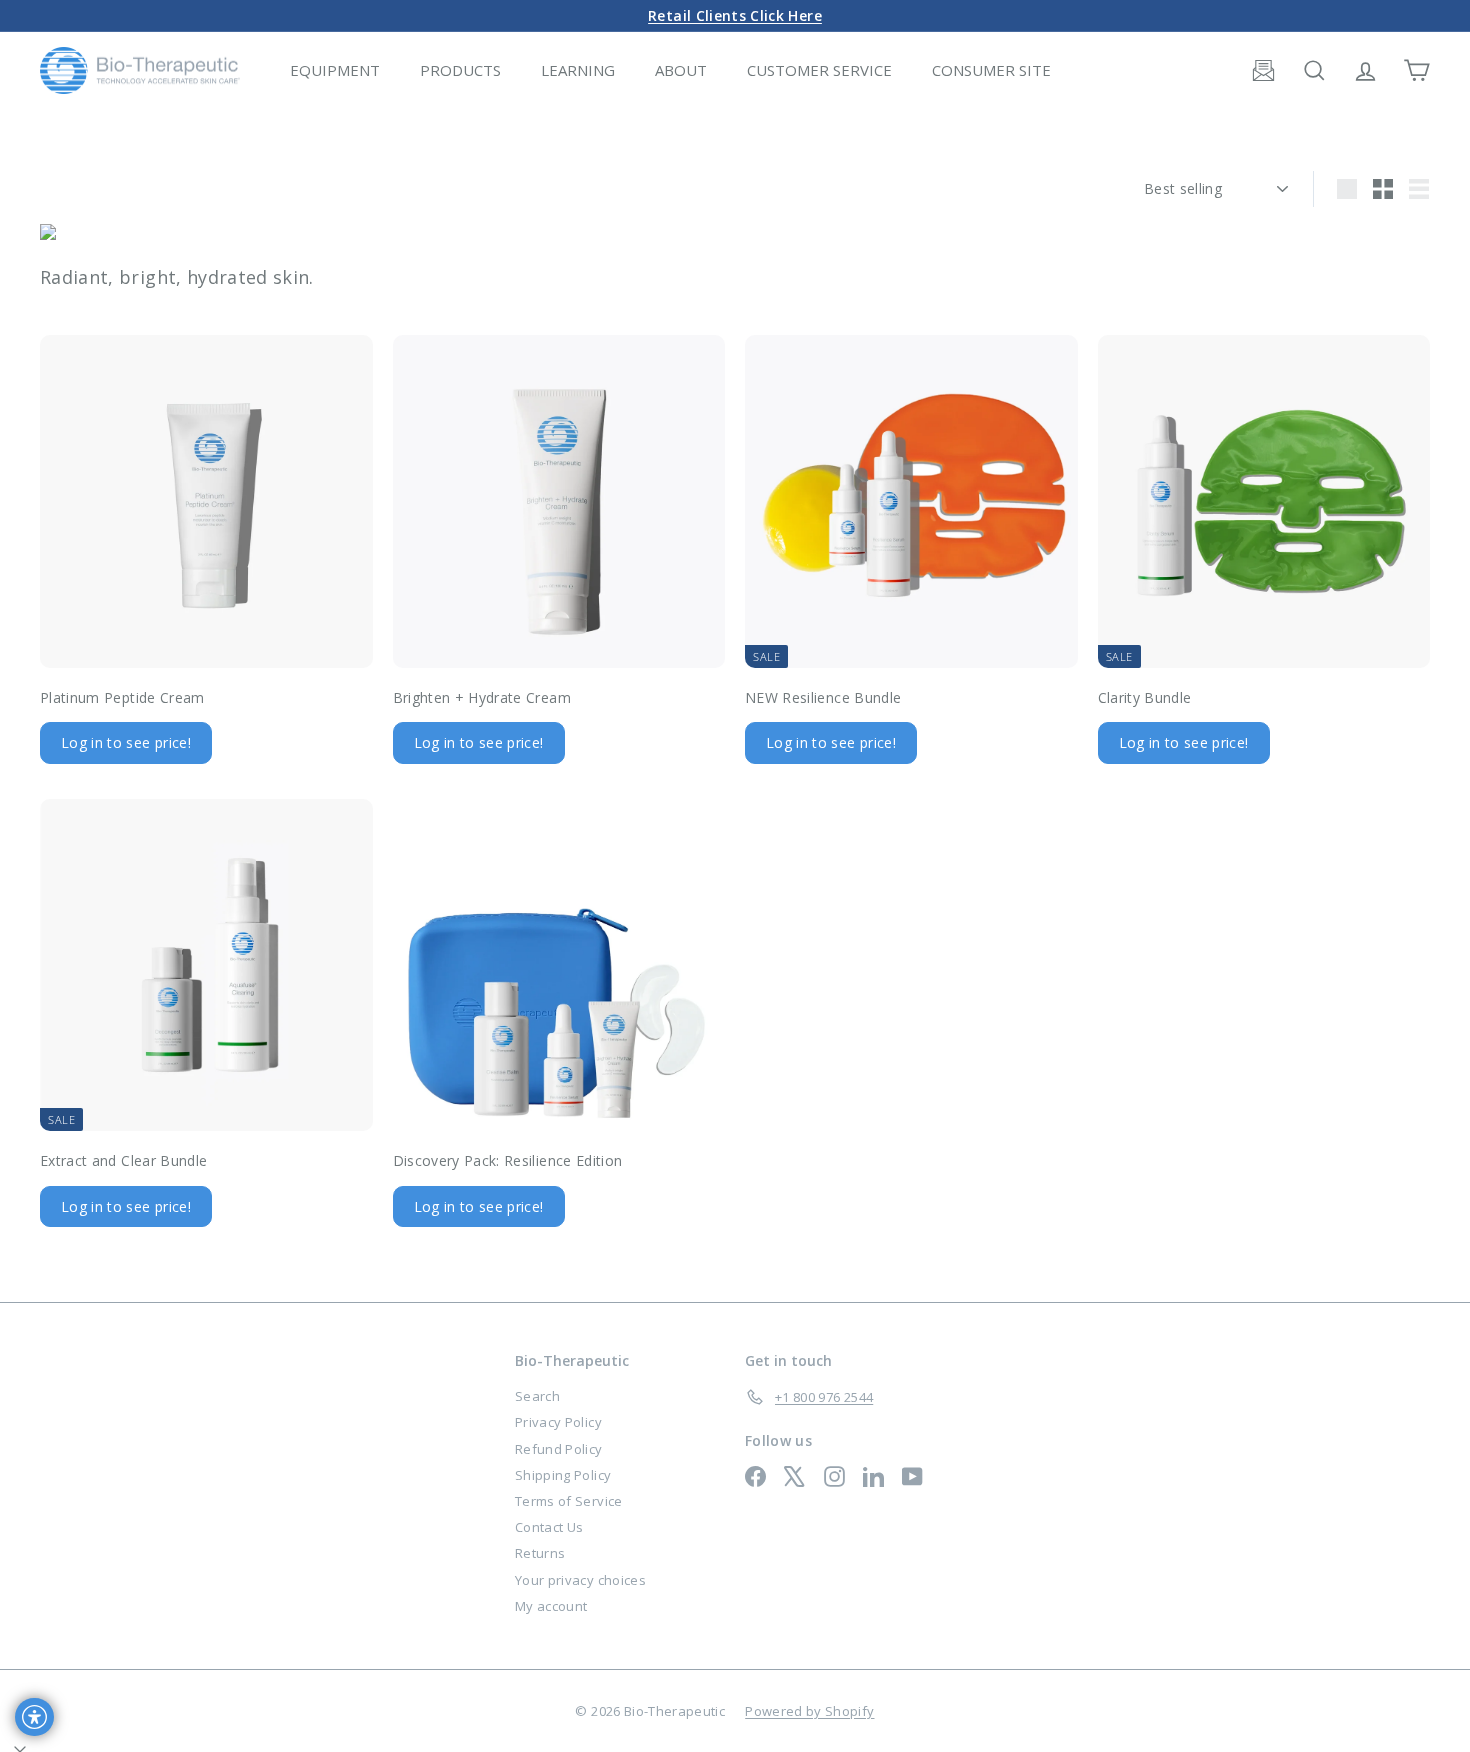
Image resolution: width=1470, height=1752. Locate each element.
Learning (578, 70)
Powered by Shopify (809, 1711)
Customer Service (819, 70)
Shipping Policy (563, 1475)
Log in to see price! (126, 742)
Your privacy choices (580, 1580)
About (681, 70)
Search (537, 1396)
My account (551, 1606)
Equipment (335, 70)
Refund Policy (559, 1449)
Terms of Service (569, 1501)
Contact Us (549, 1527)
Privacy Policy (558, 1422)
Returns (540, 1553)
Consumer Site (991, 70)
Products (460, 70)
